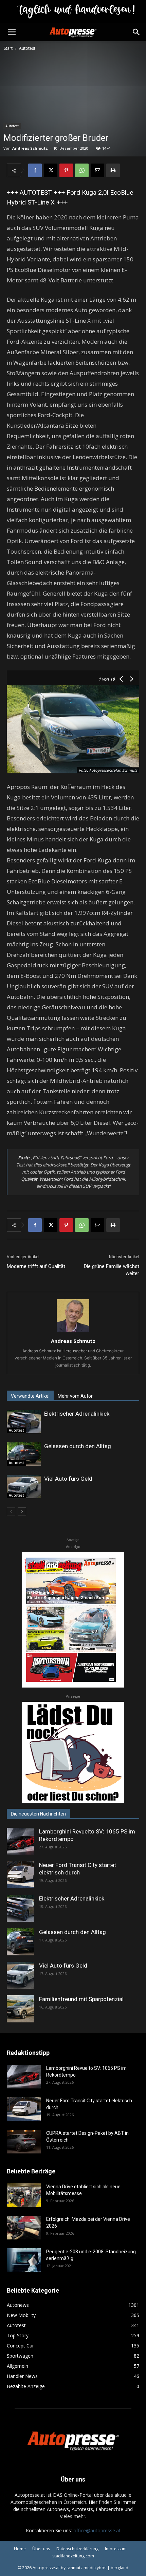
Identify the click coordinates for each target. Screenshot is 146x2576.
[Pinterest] (66, 170)
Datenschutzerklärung (77, 2549)
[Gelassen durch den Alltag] (24, 1454)
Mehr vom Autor (75, 1396)
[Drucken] (113, 170)
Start (8, 48)
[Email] (97, 170)
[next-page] (22, 1512)
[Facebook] (35, 170)
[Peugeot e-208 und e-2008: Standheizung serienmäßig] (24, 2260)
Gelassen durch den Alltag (78, 1446)
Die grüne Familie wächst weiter (112, 1270)
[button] (12, 32)
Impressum (116, 2549)
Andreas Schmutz (30, 148)
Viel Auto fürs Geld (68, 1479)
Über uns (41, 2549)
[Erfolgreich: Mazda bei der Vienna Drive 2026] (24, 2228)
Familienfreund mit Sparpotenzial (81, 1999)
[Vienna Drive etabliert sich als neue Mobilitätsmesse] (24, 2195)
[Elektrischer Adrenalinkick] (24, 1422)
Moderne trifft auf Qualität (36, 1266)
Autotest (27, 48)
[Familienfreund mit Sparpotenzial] (20, 2009)
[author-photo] (73, 1332)
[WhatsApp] (82, 170)
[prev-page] (11, 1512)
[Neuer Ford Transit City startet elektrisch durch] (20, 1875)
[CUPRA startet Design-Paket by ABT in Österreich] (24, 2142)
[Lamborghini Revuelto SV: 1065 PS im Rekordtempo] (20, 1841)
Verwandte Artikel (30, 1396)
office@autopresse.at (97, 2530)
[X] (51, 170)
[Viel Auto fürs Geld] (24, 1487)
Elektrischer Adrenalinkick (77, 1414)
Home (20, 2549)
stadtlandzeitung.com (73, 2556)
